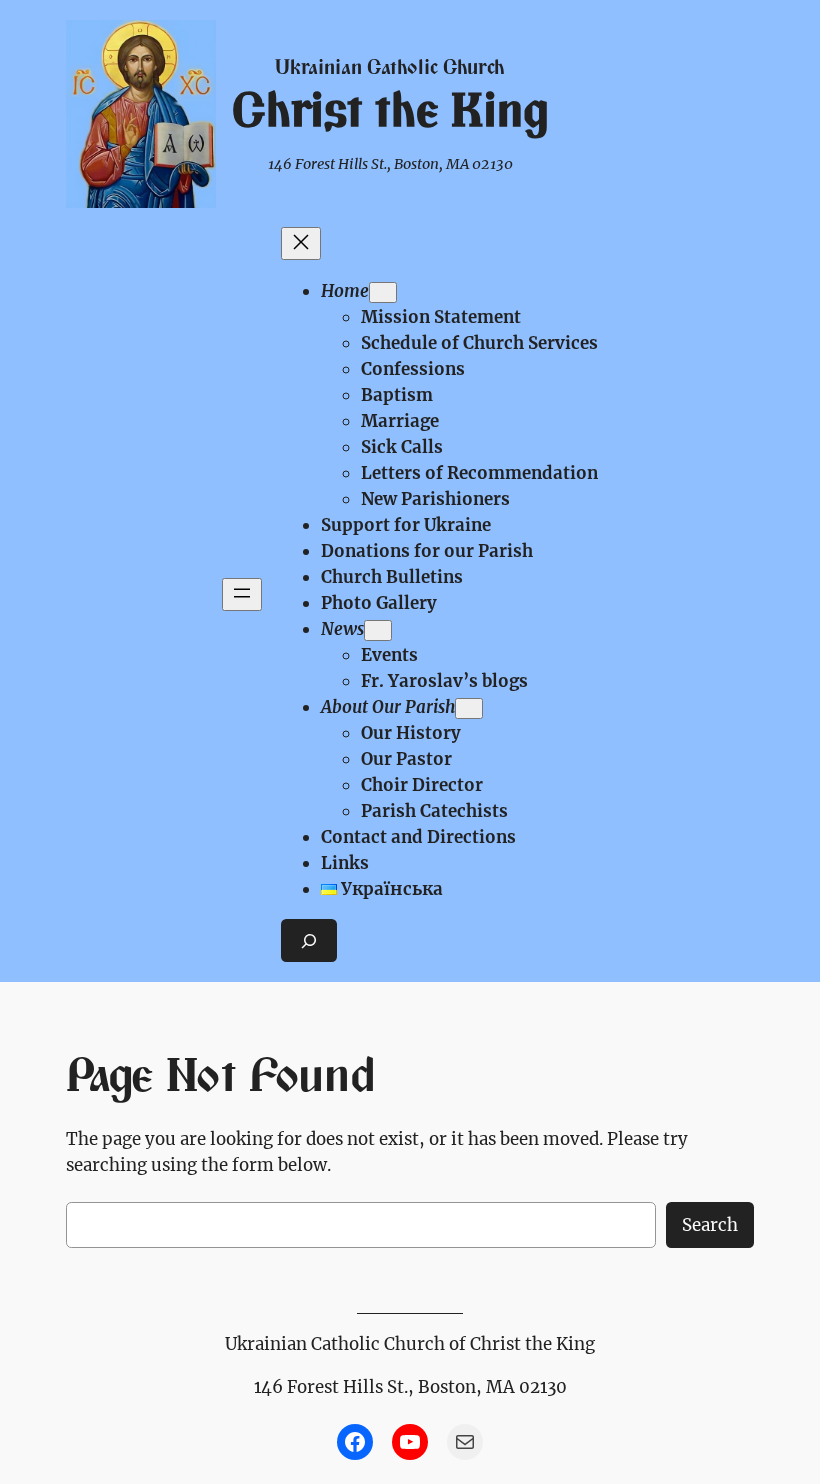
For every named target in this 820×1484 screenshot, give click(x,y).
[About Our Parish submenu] (469, 708)
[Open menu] (242, 594)
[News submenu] (378, 630)
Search (710, 1225)
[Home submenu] (383, 292)
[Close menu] (301, 243)
